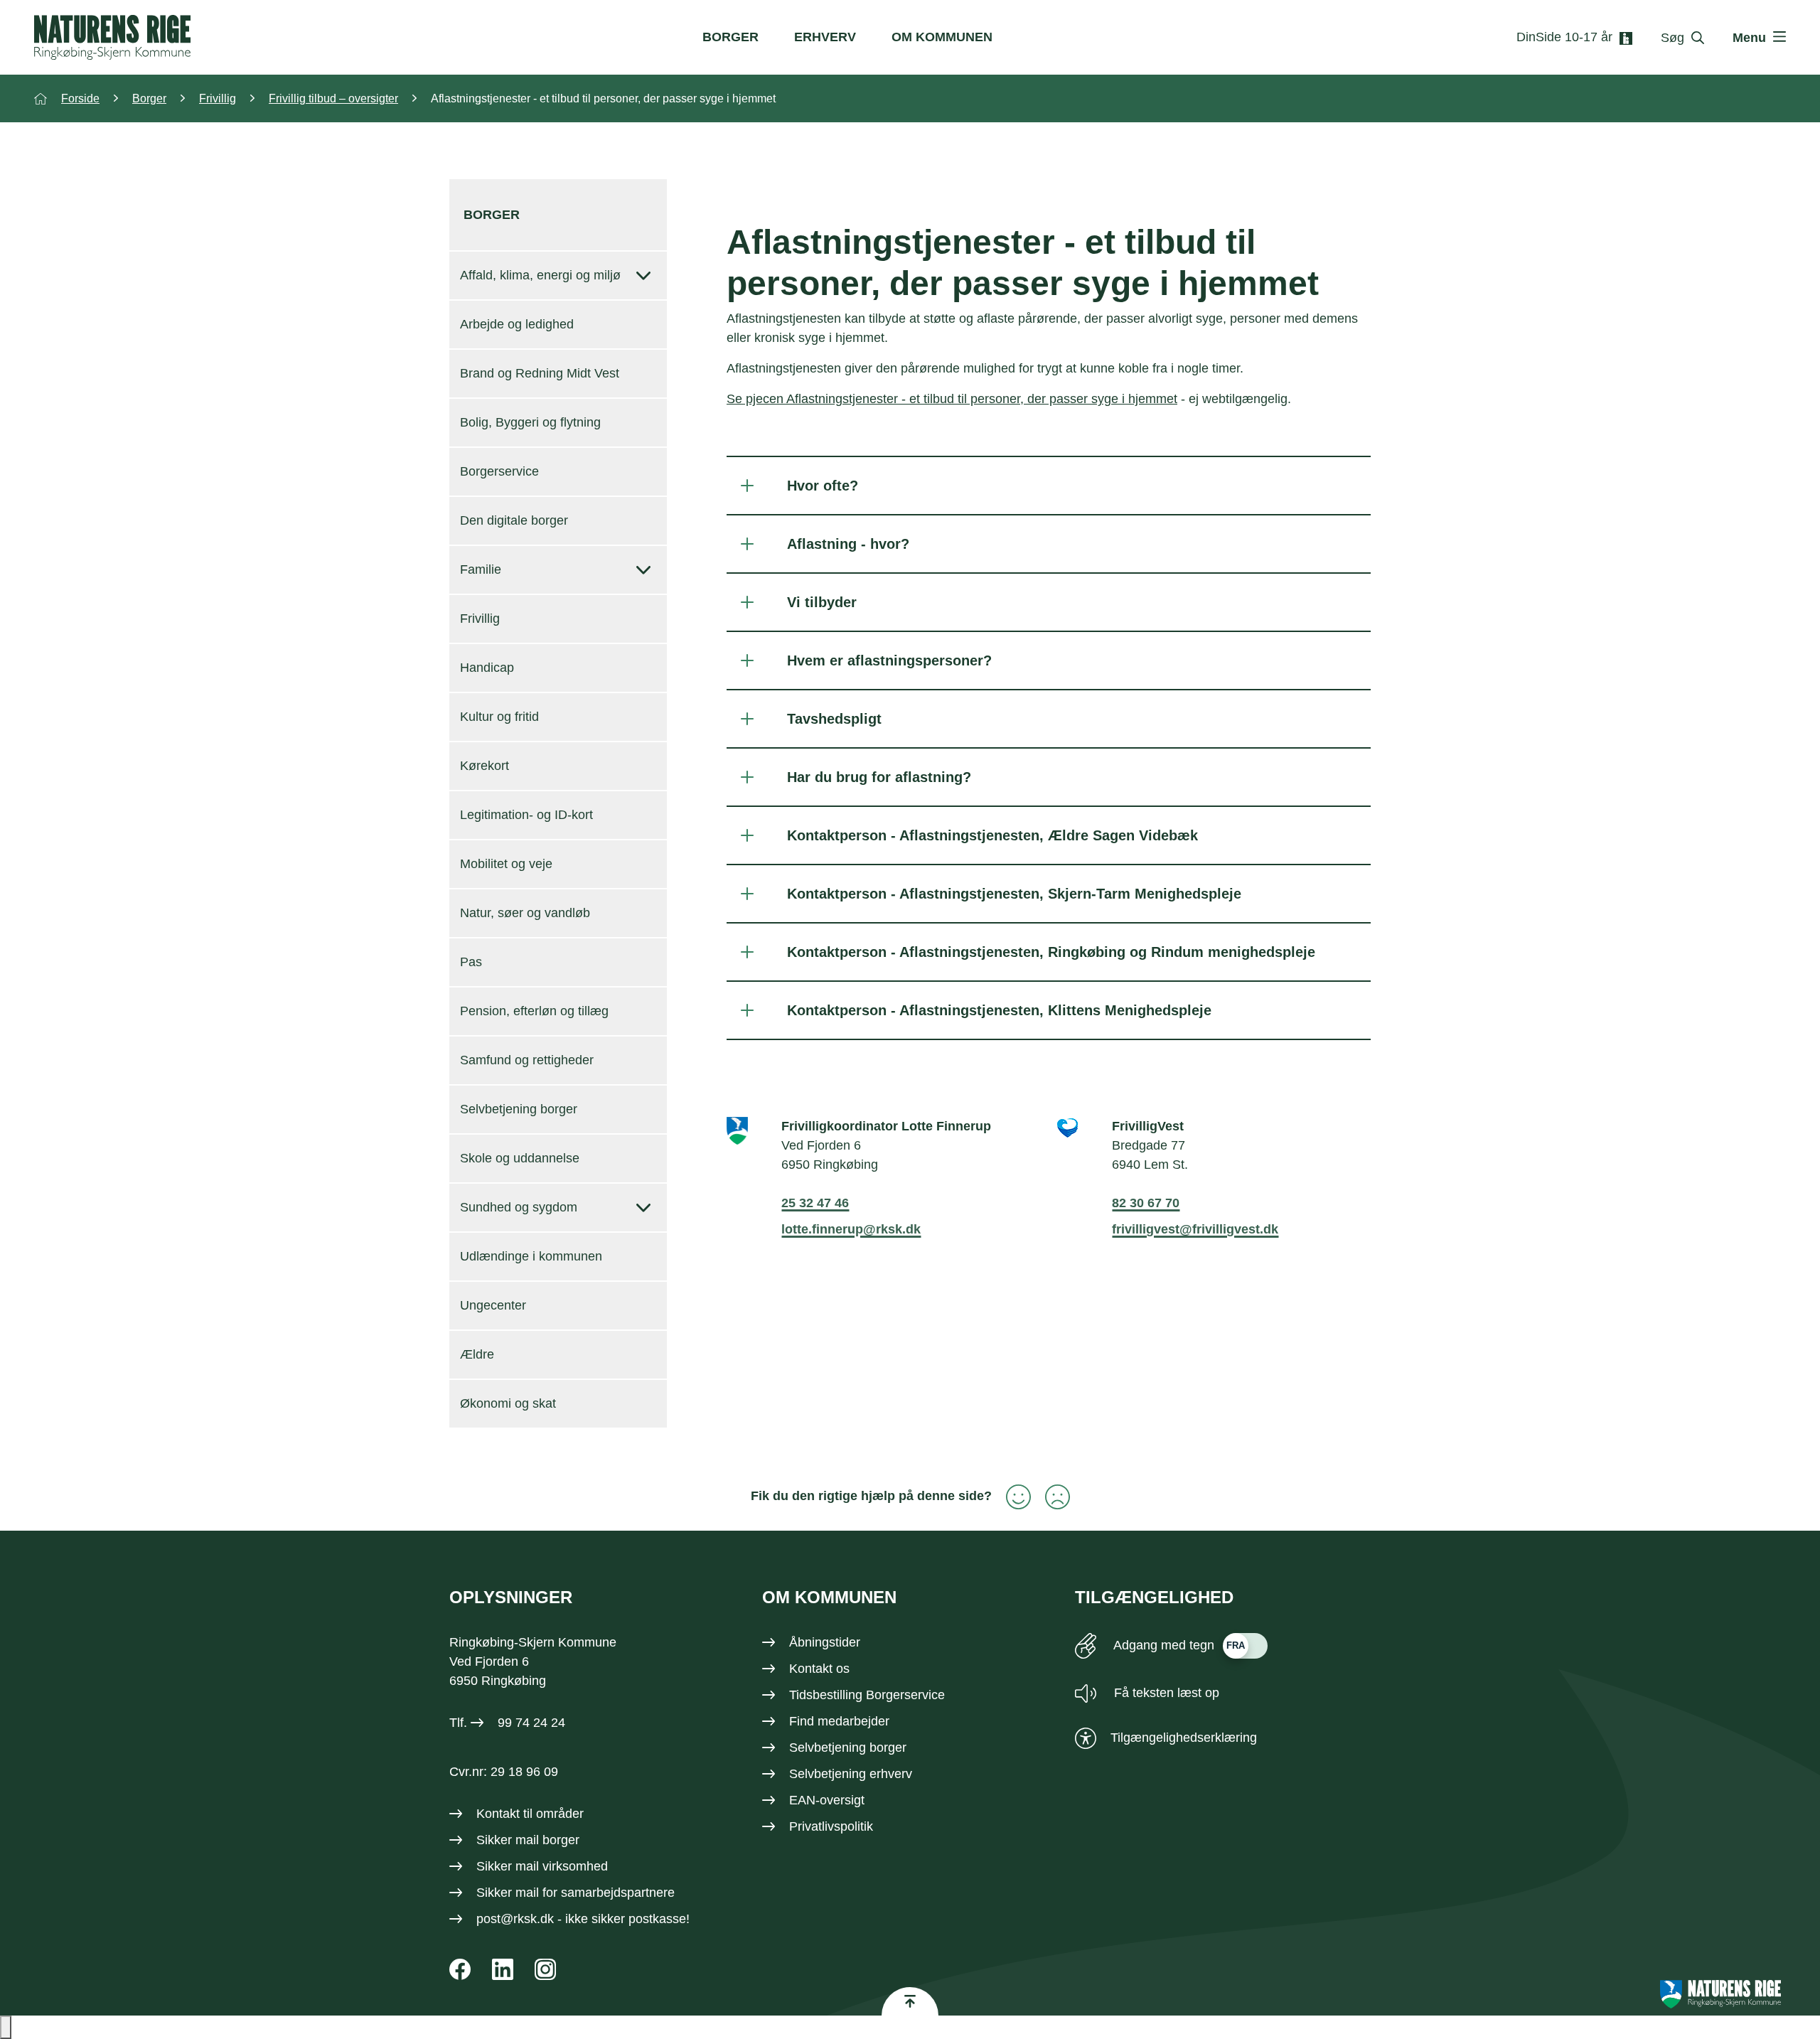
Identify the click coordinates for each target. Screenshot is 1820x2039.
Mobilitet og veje (506, 864)
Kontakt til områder (530, 1814)
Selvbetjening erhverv (851, 1774)
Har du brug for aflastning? (879, 777)
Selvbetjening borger (519, 1109)
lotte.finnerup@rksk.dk (851, 1229)
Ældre (477, 1354)
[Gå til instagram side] (545, 1969)
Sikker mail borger (528, 1840)
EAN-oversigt (827, 1800)
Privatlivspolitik (831, 1826)
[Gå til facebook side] (460, 1969)
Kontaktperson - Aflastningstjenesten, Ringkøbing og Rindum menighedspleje (1051, 952)
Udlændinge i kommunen (531, 1256)
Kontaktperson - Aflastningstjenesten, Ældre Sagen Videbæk (992, 835)
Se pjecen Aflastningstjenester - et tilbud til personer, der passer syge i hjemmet (952, 399)
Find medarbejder (839, 1721)
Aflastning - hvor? (848, 544)
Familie (481, 569)
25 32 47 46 (815, 1203)
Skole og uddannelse (520, 1158)
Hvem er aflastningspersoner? (889, 660)
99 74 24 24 (531, 1723)
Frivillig (480, 619)
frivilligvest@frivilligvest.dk (1195, 1229)
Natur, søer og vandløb (525, 913)
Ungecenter (493, 1305)
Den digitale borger (514, 520)
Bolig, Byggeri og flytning (530, 422)
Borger (730, 37)
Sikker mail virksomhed (542, 1866)
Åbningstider (825, 1642)
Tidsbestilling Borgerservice (867, 1695)
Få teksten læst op (1165, 1693)
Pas (471, 962)
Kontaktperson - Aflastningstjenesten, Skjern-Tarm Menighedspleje (1014, 894)
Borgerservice (499, 471)
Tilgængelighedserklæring (1184, 1738)
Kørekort (485, 766)
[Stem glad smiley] (1011, 1497)
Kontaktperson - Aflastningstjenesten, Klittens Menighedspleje (999, 1010)
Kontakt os (819, 1669)
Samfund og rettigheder (527, 1060)
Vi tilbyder (822, 602)
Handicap (487, 668)
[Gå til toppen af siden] (910, 2001)
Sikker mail (508, 1893)
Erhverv (825, 37)
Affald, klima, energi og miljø (540, 275)
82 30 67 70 (1146, 1203)
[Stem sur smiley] (1050, 1497)
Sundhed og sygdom (519, 1207)
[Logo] (112, 37)
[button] (6, 2027)
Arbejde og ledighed (517, 324)
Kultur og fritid (499, 717)
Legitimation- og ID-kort (526, 815)
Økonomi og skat (508, 1403)
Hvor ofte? (823, 486)
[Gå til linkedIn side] (503, 1969)
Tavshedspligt (834, 719)
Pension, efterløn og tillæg (534, 1011)
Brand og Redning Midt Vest (540, 373)
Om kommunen (942, 37)
